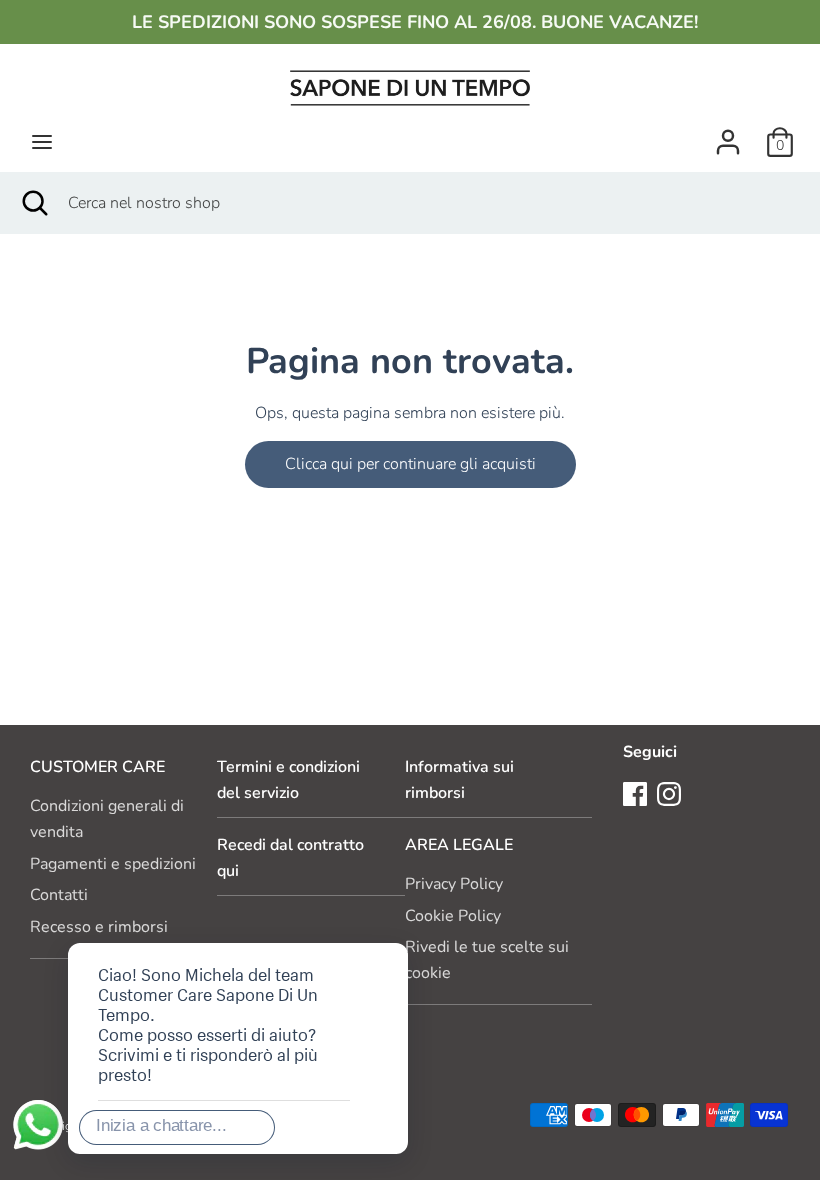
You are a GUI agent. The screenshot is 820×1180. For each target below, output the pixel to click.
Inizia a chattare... (161, 1125)
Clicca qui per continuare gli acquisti (410, 464)
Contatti (59, 895)
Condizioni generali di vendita (107, 819)
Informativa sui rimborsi (459, 780)
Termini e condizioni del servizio (288, 780)
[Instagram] (669, 793)
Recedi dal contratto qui (290, 858)
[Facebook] (635, 793)
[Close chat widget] (329, 920)
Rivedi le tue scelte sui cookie (487, 960)
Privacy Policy (454, 884)
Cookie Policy (453, 916)
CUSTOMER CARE (97, 767)
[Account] (728, 134)
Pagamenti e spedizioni (113, 864)
